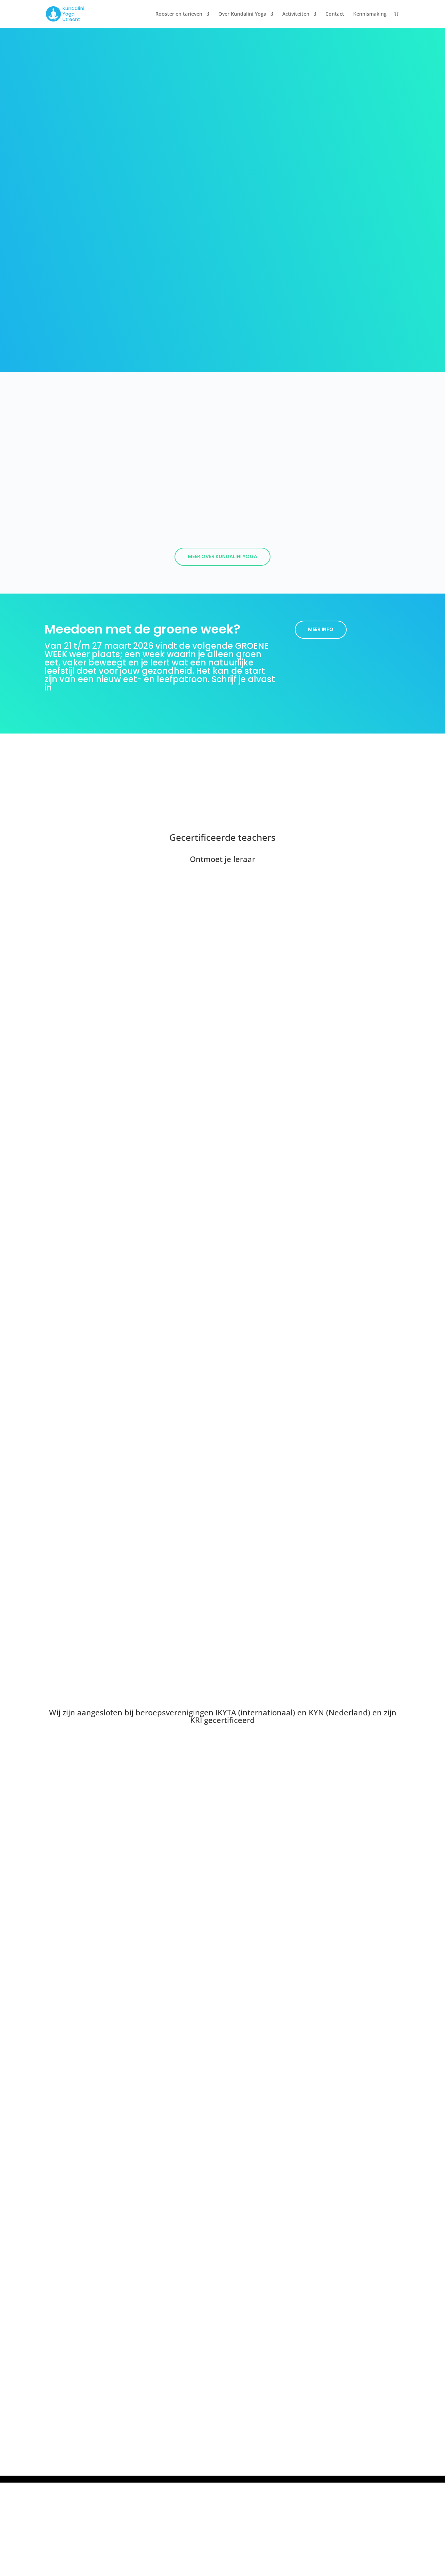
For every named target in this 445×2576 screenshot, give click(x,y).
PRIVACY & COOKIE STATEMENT (278, 2445)
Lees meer (223, 1462)
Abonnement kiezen (335, 2355)
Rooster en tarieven (179, 14)
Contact (335, 14)
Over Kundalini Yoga (242, 14)
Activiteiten (296, 14)
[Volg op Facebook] (222, 2422)
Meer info (321, 629)
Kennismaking (370, 14)
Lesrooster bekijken (334, 2328)
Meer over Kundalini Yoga (222, 556)
